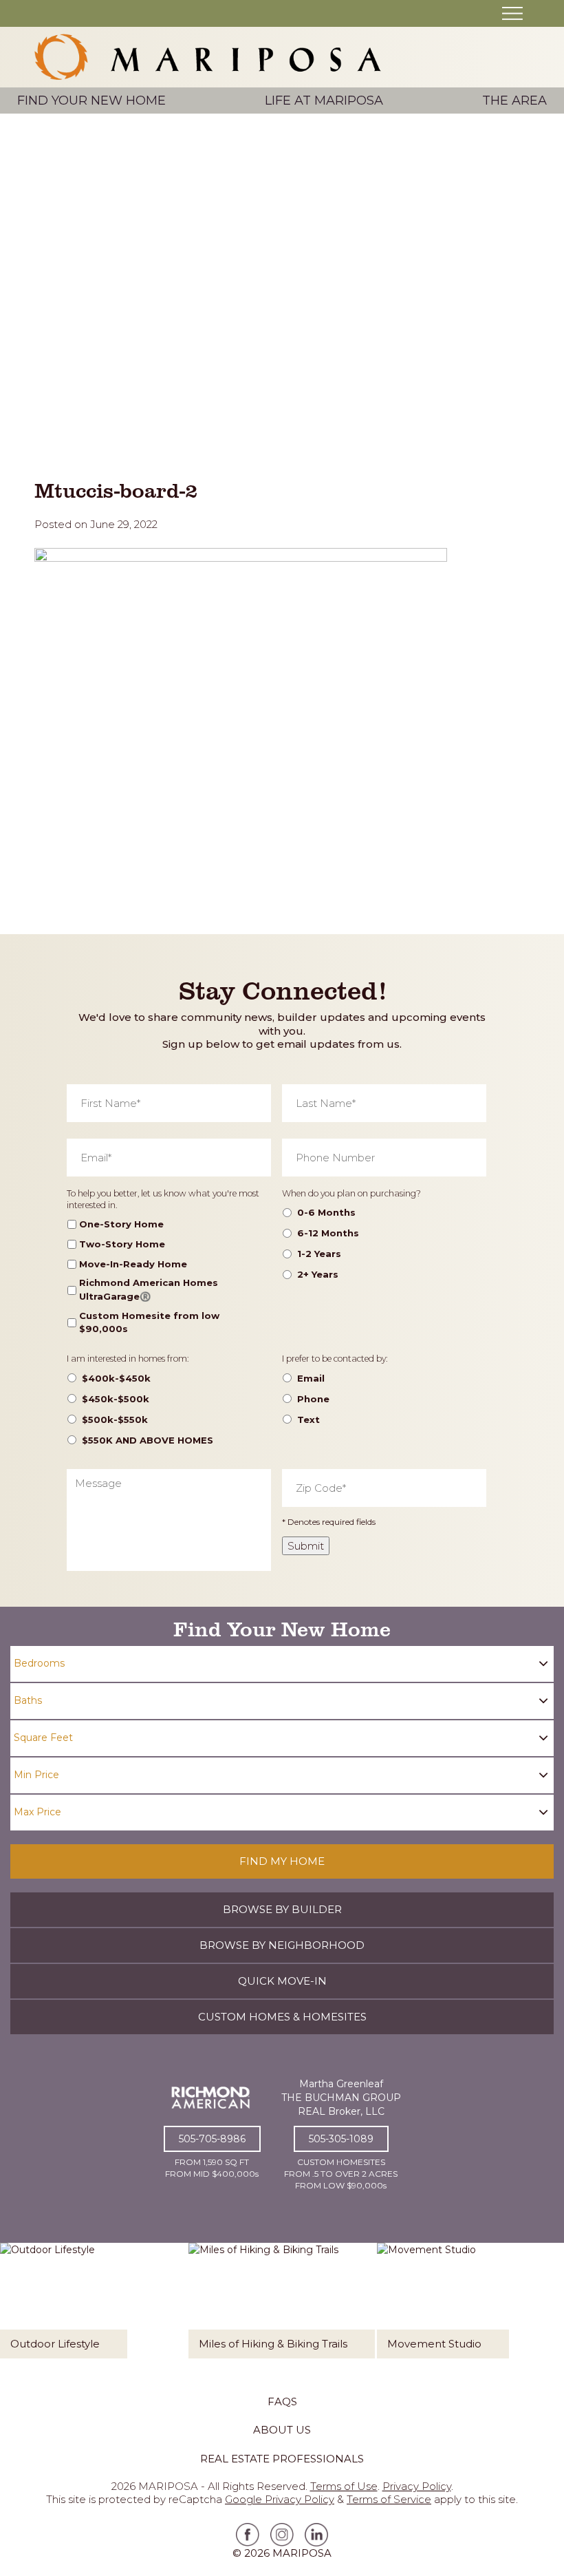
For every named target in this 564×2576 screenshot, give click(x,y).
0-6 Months (326, 1212)
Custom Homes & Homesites (282, 2017)
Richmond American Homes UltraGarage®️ (149, 1289)
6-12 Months (328, 1233)
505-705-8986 (212, 2139)
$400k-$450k (116, 1378)
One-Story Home (121, 1224)
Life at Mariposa (324, 101)
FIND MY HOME (282, 1861)
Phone (313, 1399)
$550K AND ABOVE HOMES (148, 1440)
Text (308, 1419)
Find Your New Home (91, 101)
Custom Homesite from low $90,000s (149, 1322)
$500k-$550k (115, 1419)
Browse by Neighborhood (282, 1945)
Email (311, 1378)
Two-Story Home (122, 1244)
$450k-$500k (116, 1399)
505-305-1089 (341, 2139)
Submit (306, 1546)
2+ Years (318, 1274)
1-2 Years (319, 1254)
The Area (514, 101)
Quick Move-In (282, 1981)
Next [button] (542, 2305)
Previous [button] (22, 2305)
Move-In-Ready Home (133, 1264)
